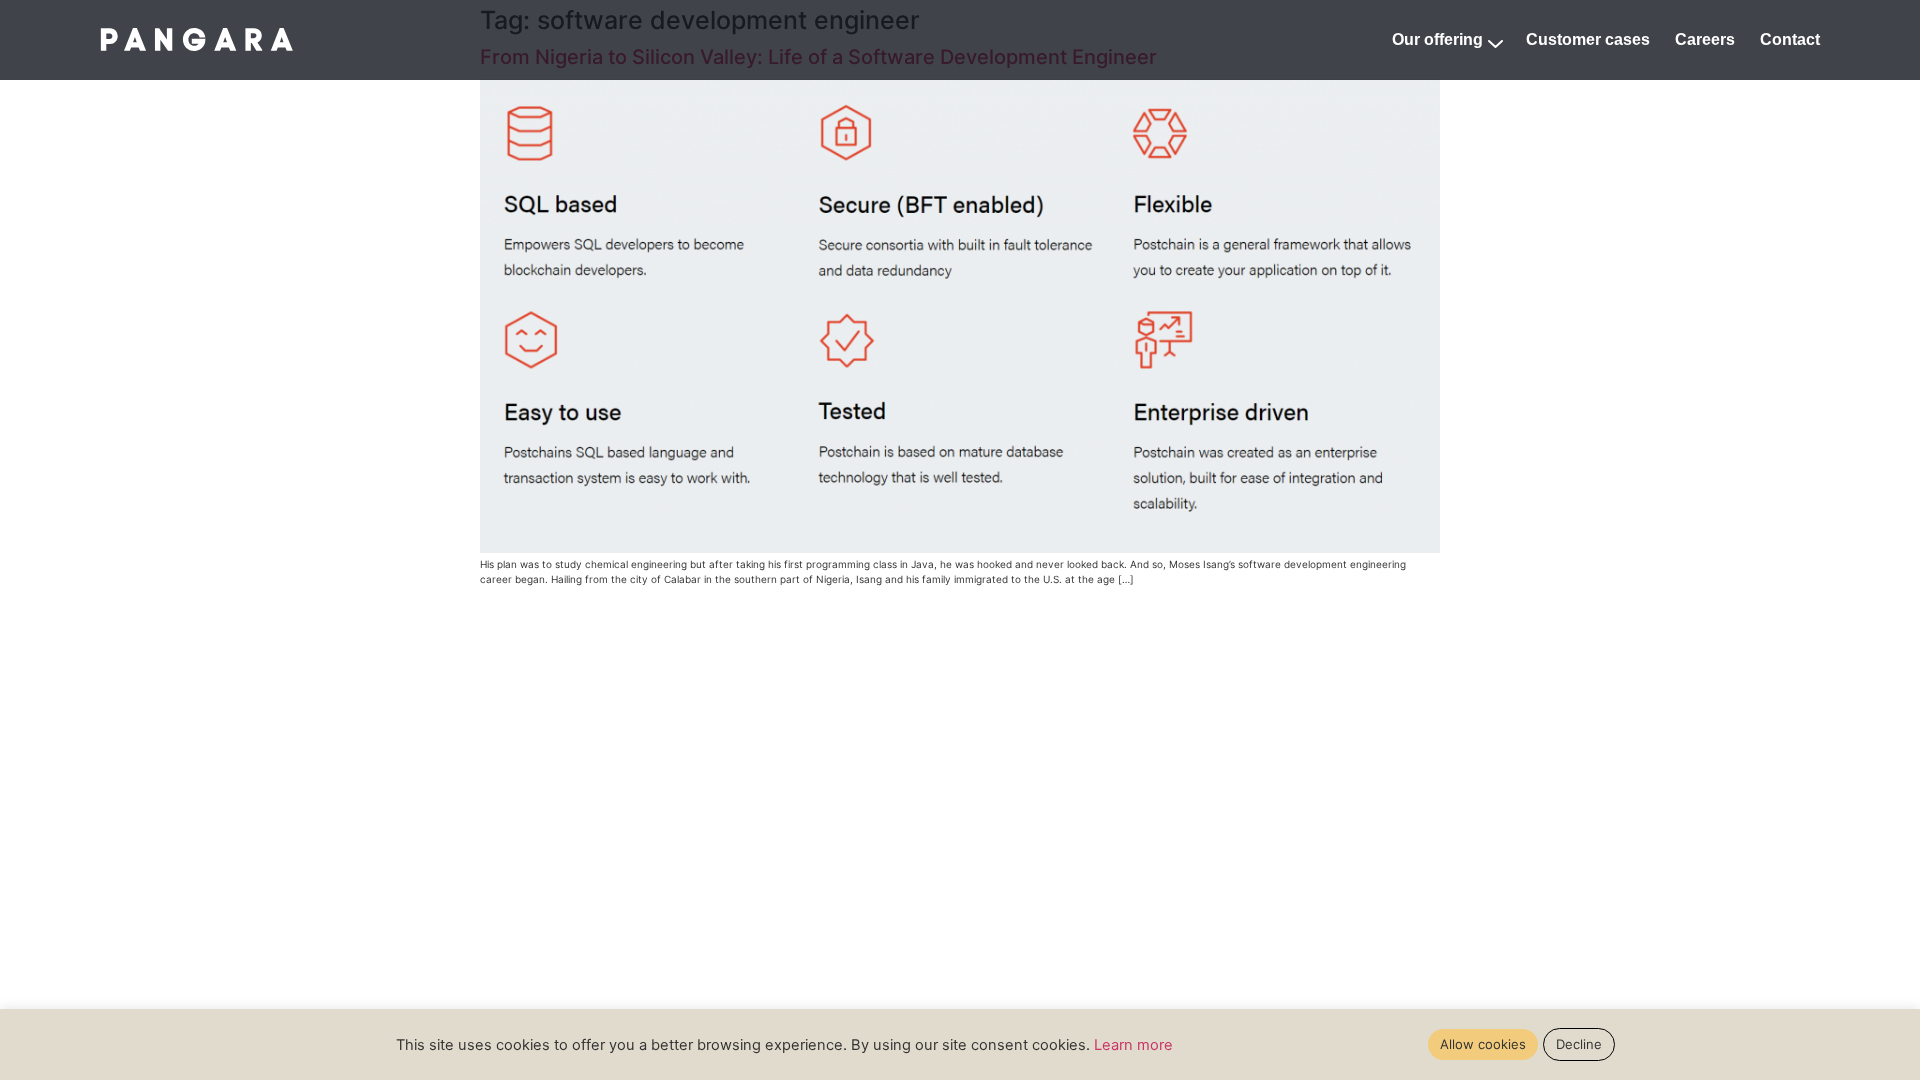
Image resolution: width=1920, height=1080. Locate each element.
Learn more (1133, 1045)
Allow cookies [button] (1483, 1044)
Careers (1705, 39)
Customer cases (1588, 39)
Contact (1790, 39)
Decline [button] (1579, 1044)
